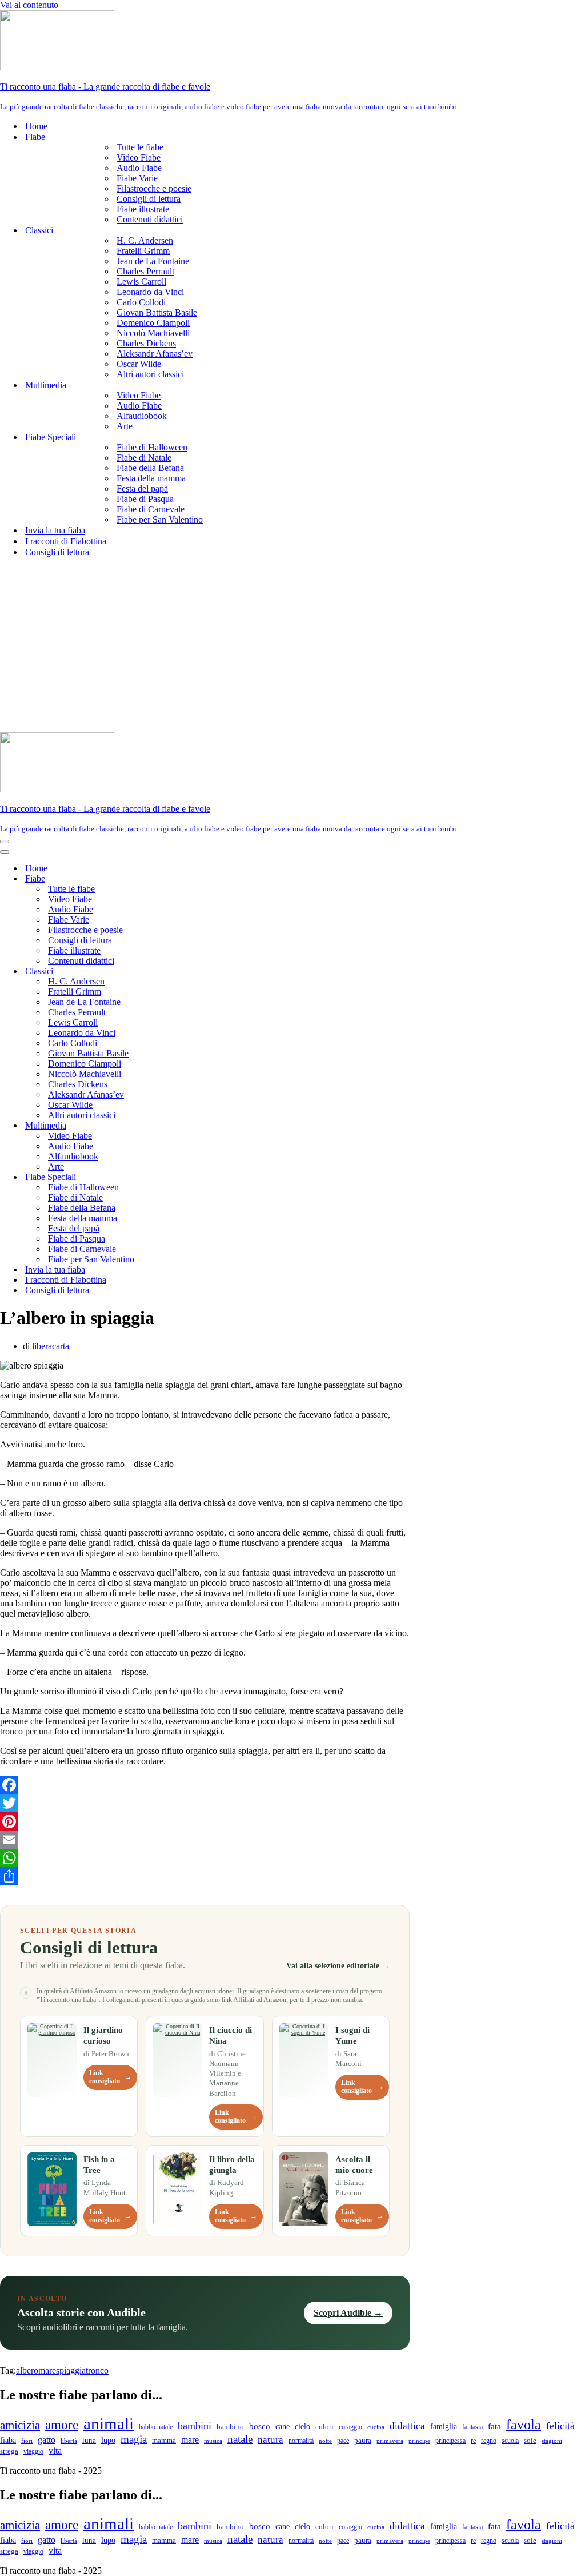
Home (36, 126)
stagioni (552, 2441)
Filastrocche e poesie (154, 188)
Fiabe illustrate (143, 209)
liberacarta (51, 1346)
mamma (164, 2440)
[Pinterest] (205, 1821)
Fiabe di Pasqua (145, 499)
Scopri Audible (348, 2313)
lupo (108, 2440)
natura (271, 2440)
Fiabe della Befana (150, 468)
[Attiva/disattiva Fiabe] (200, 879)
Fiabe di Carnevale (151, 509)
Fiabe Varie (137, 178)
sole (530, 2440)
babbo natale (156, 2427)
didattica (407, 2426)
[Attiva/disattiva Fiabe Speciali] (200, 1177)
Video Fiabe (139, 157)
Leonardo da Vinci (150, 292)
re (473, 2441)
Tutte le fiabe (140, 147)
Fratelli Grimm (143, 251)
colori (324, 2427)
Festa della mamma (151, 478)
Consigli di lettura (149, 199)
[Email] (205, 1840)
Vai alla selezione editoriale (338, 1965)
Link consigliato (110, 2077)
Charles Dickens (146, 343)
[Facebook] (205, 1785)
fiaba (8, 2440)
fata (494, 2426)
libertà (69, 2441)
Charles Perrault (145, 271)
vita (55, 2451)
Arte (125, 426)
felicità (560, 2426)
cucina (376, 2427)
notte (325, 2441)
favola (524, 2425)
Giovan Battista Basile (157, 312)
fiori (27, 2441)
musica (213, 2441)
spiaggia (71, 2370)
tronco (97, 2370)
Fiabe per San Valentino (160, 519)
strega (9, 2451)
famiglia (444, 2426)
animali (109, 2423)
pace (343, 2441)
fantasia (472, 2427)
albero (27, 2370)
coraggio (350, 2427)
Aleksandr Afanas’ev (155, 354)
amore (62, 2425)
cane (283, 2427)
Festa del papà (142, 489)
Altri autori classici (150, 374)
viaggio (33, 2452)
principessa (450, 2441)
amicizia (20, 2425)
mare (47, 2370)
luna (89, 2441)
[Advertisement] (292, 647)
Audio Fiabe (139, 168)
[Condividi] (205, 1876)
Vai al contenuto (29, 5)
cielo (302, 2426)
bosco (260, 2426)
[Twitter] (205, 1803)
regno (489, 2441)
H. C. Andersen (145, 240)
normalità (301, 2441)
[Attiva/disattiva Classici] (200, 972)
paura (363, 2441)
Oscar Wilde (139, 364)
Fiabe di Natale (144, 458)
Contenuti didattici (150, 219)
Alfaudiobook (142, 416)
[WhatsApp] (205, 1858)
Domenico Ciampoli (153, 323)
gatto (47, 2440)
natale (240, 2439)
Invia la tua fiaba (55, 530)
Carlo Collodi (141, 302)
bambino (230, 2427)
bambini (195, 2426)
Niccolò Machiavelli (153, 333)
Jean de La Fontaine (153, 261)
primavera (390, 2441)
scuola (510, 2441)
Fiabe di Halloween (152, 447)
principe (419, 2441)
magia (134, 2439)
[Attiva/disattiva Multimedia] (200, 1126)
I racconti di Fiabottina (66, 541)
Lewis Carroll (141, 282)
